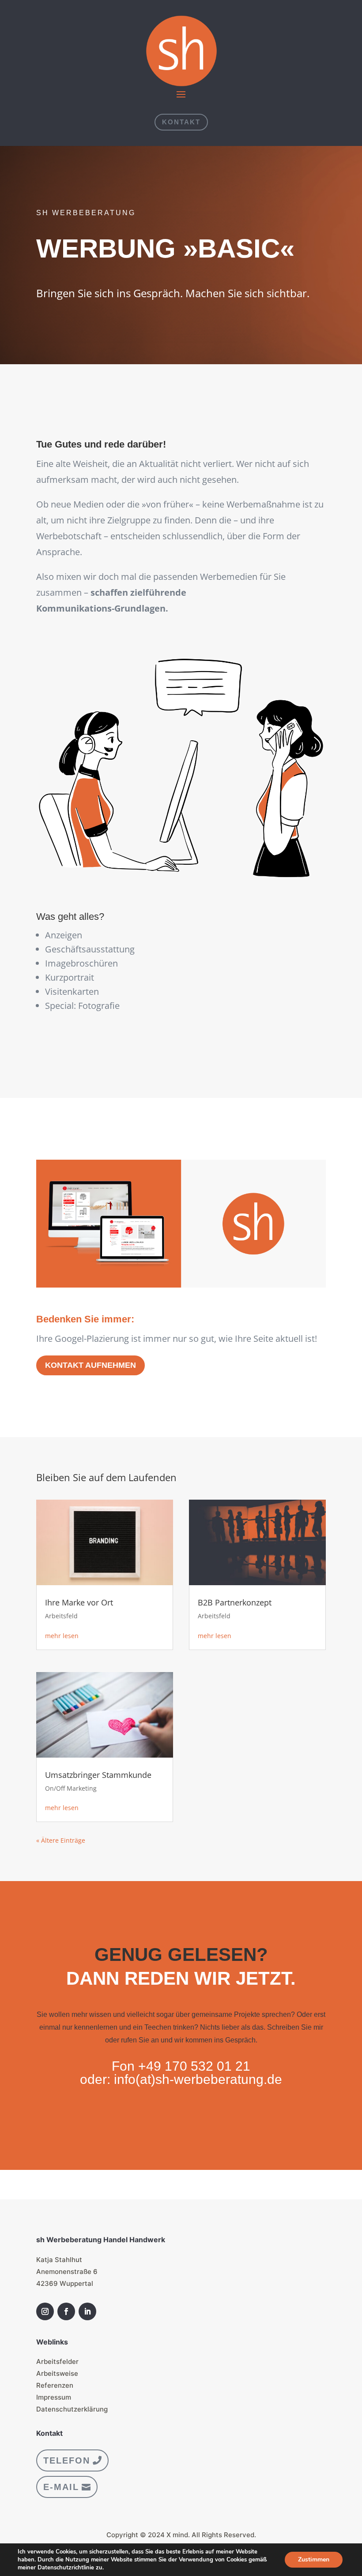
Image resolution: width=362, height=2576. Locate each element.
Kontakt (181, 122)
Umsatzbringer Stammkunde (98, 1775)
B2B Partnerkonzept (235, 1602)
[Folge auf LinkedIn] (87, 2311)
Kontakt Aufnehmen (90, 1365)
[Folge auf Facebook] (66, 2311)
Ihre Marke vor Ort (79, 1602)
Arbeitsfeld (61, 1616)
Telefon (67, 2460)
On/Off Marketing (71, 1788)
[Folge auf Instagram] (45, 2311)
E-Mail (61, 2487)
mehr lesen (62, 1636)
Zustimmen (314, 2559)
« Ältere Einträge (61, 1840)
